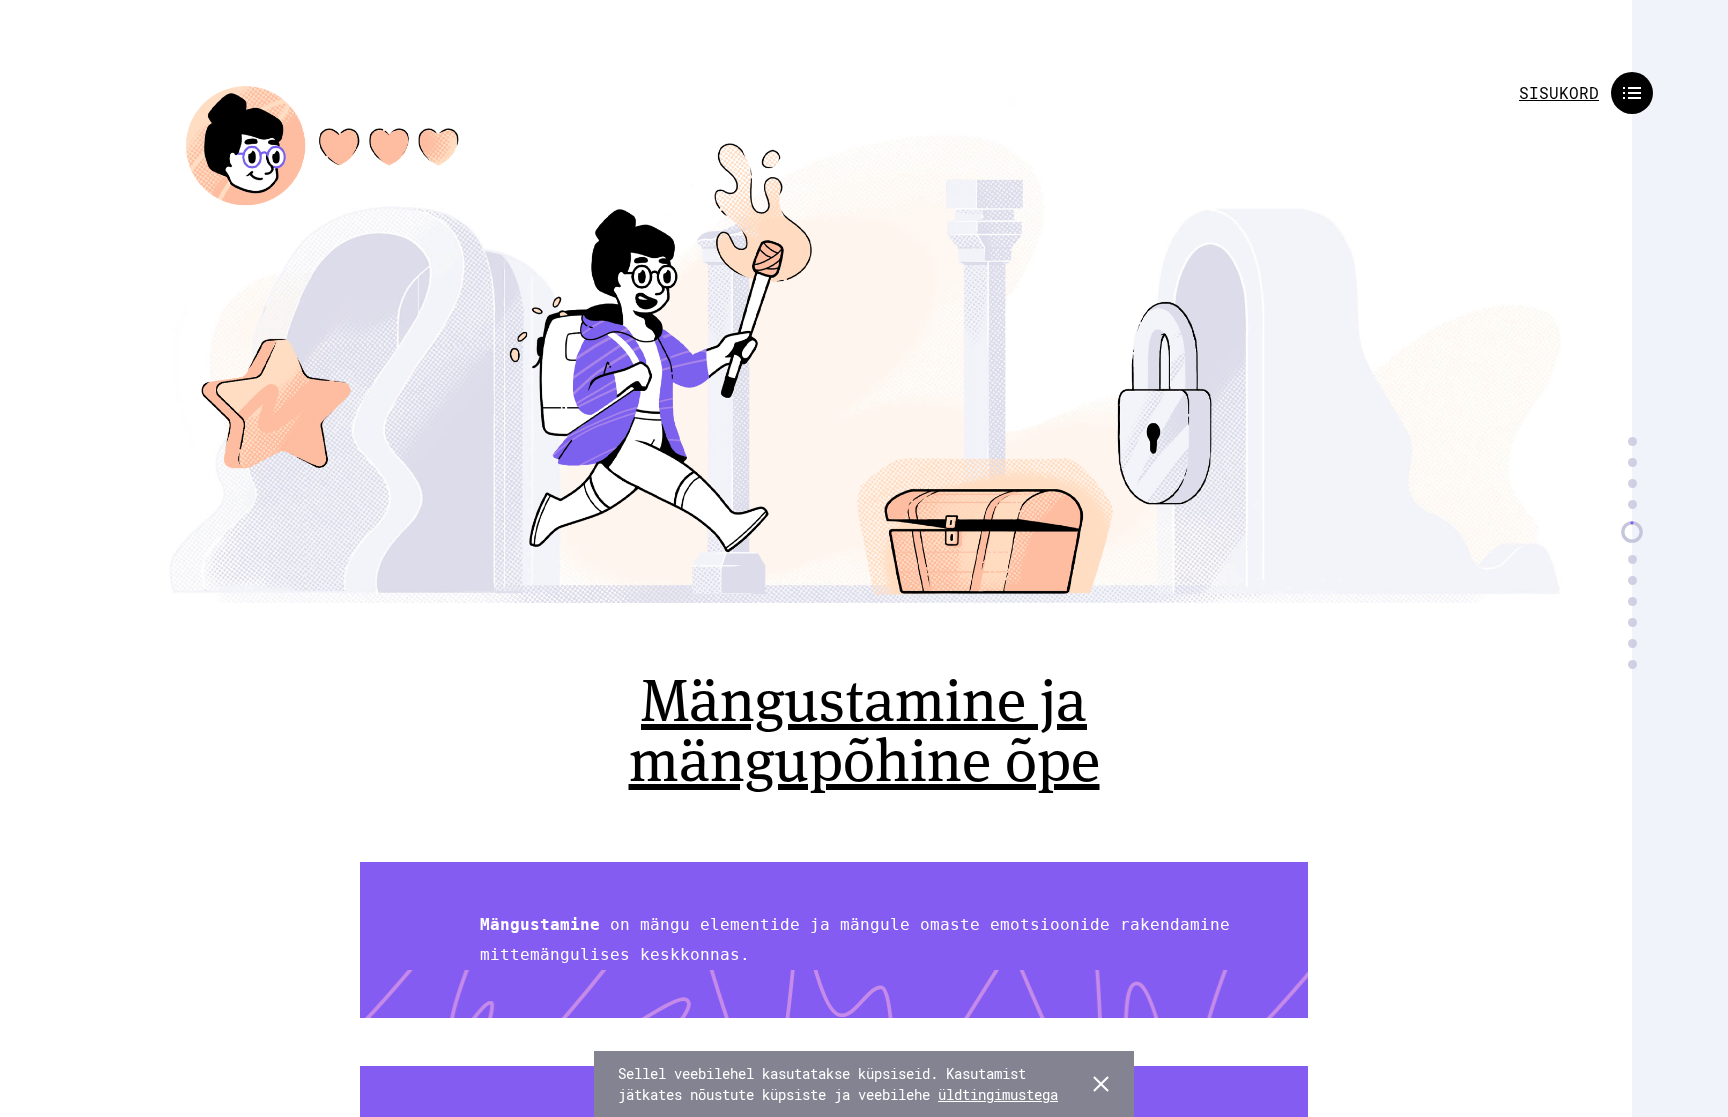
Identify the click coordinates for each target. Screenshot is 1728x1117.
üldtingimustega (998, 1094)
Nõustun (1101, 1084)
